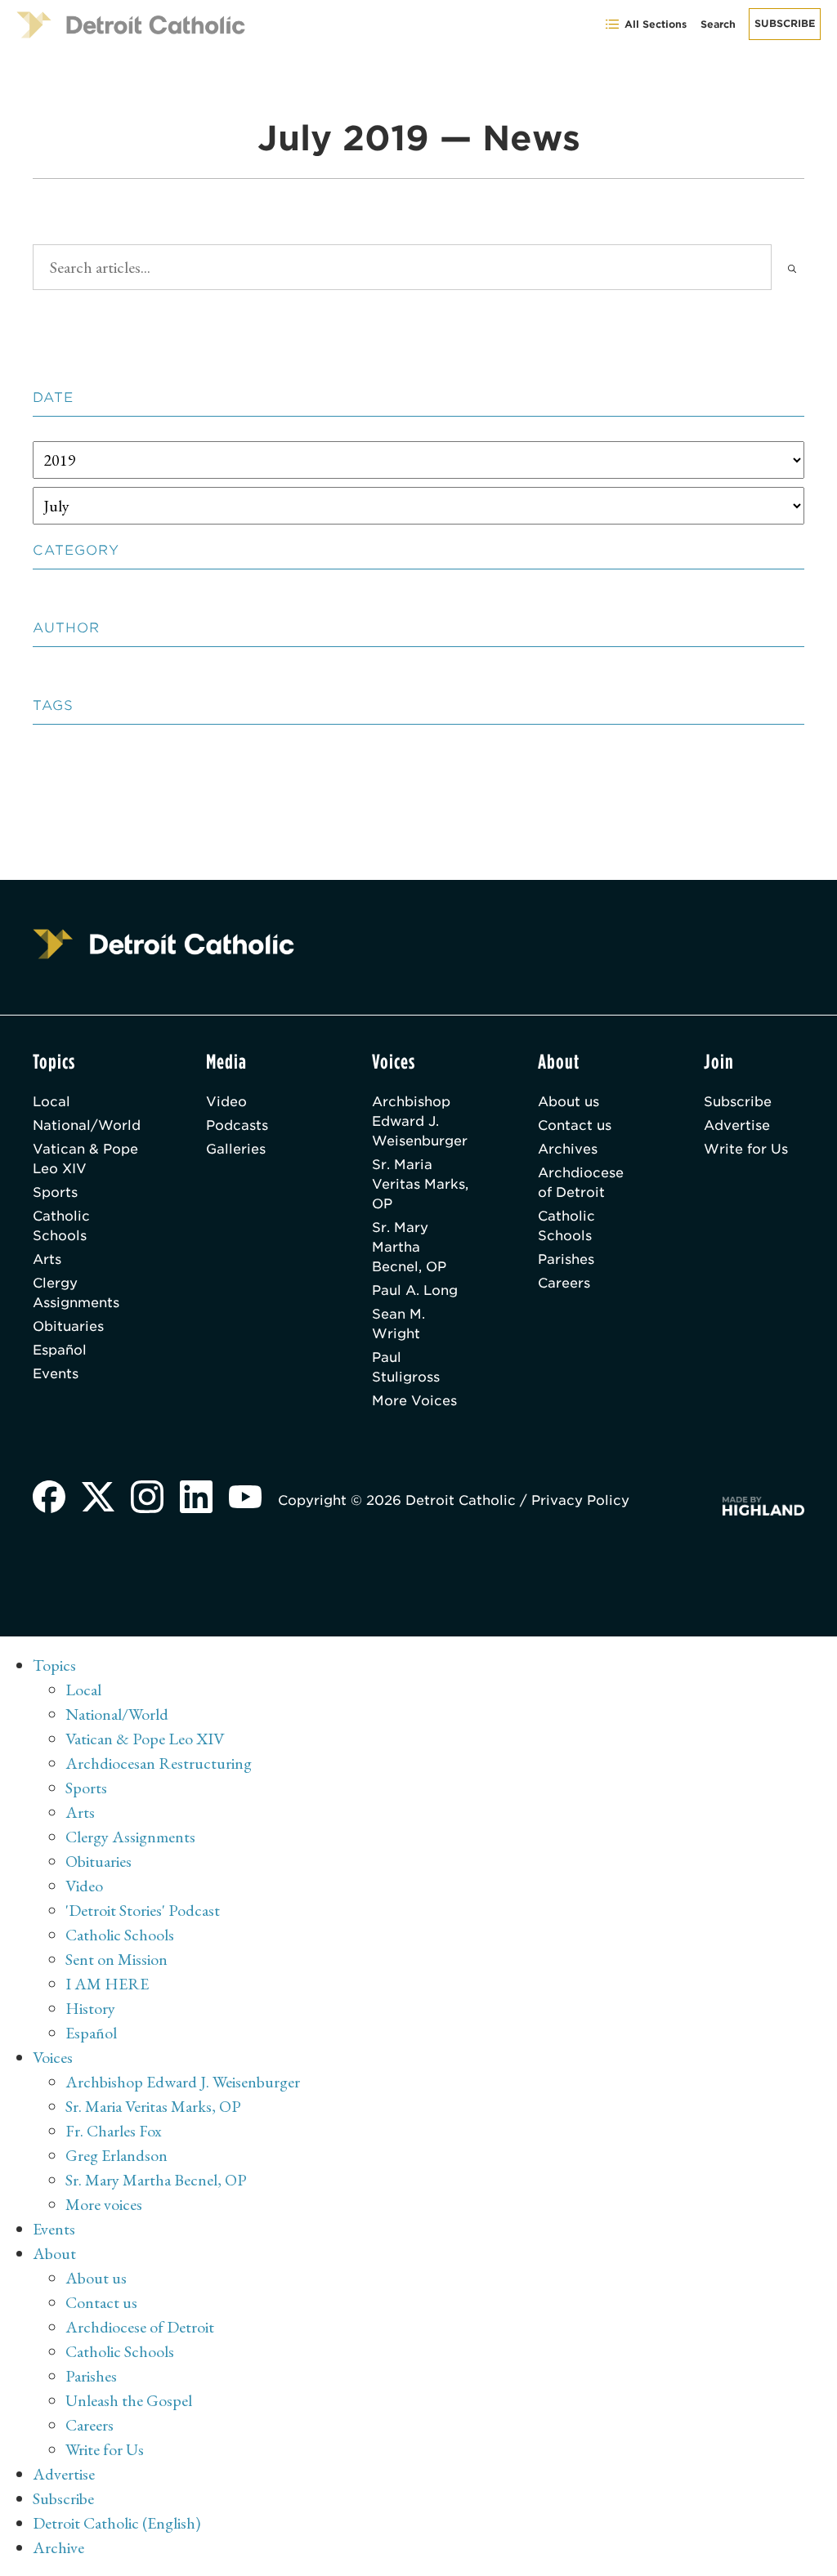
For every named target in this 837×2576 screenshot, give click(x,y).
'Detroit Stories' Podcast (143, 1910)
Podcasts (237, 1125)
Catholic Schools (61, 1226)
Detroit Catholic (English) (116, 2523)
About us (568, 1102)
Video (226, 1102)
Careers (564, 1283)
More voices (104, 2204)
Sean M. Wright (398, 1324)
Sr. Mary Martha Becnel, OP (409, 1247)
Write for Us (746, 1149)
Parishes (566, 1259)
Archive (58, 2547)
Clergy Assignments (76, 1293)
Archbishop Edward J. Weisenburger (420, 1121)
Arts (47, 1259)
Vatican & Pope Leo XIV (85, 1159)
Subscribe (785, 23)
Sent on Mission (116, 1959)
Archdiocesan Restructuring (159, 1763)
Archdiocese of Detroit (581, 1183)
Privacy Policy (580, 1500)
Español (60, 1350)
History (90, 2008)
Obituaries (68, 1326)
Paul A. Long (415, 1290)
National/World (87, 1125)
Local (51, 1102)
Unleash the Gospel (129, 2400)
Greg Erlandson (116, 2155)
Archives (568, 1149)
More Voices (414, 1401)
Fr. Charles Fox (114, 2131)
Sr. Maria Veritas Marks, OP (420, 1184)
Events (56, 1374)
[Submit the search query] (792, 267)
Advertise (737, 1125)
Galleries (236, 1149)
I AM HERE (107, 1984)
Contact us (575, 1125)
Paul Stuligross (406, 1367)
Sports (55, 1192)
